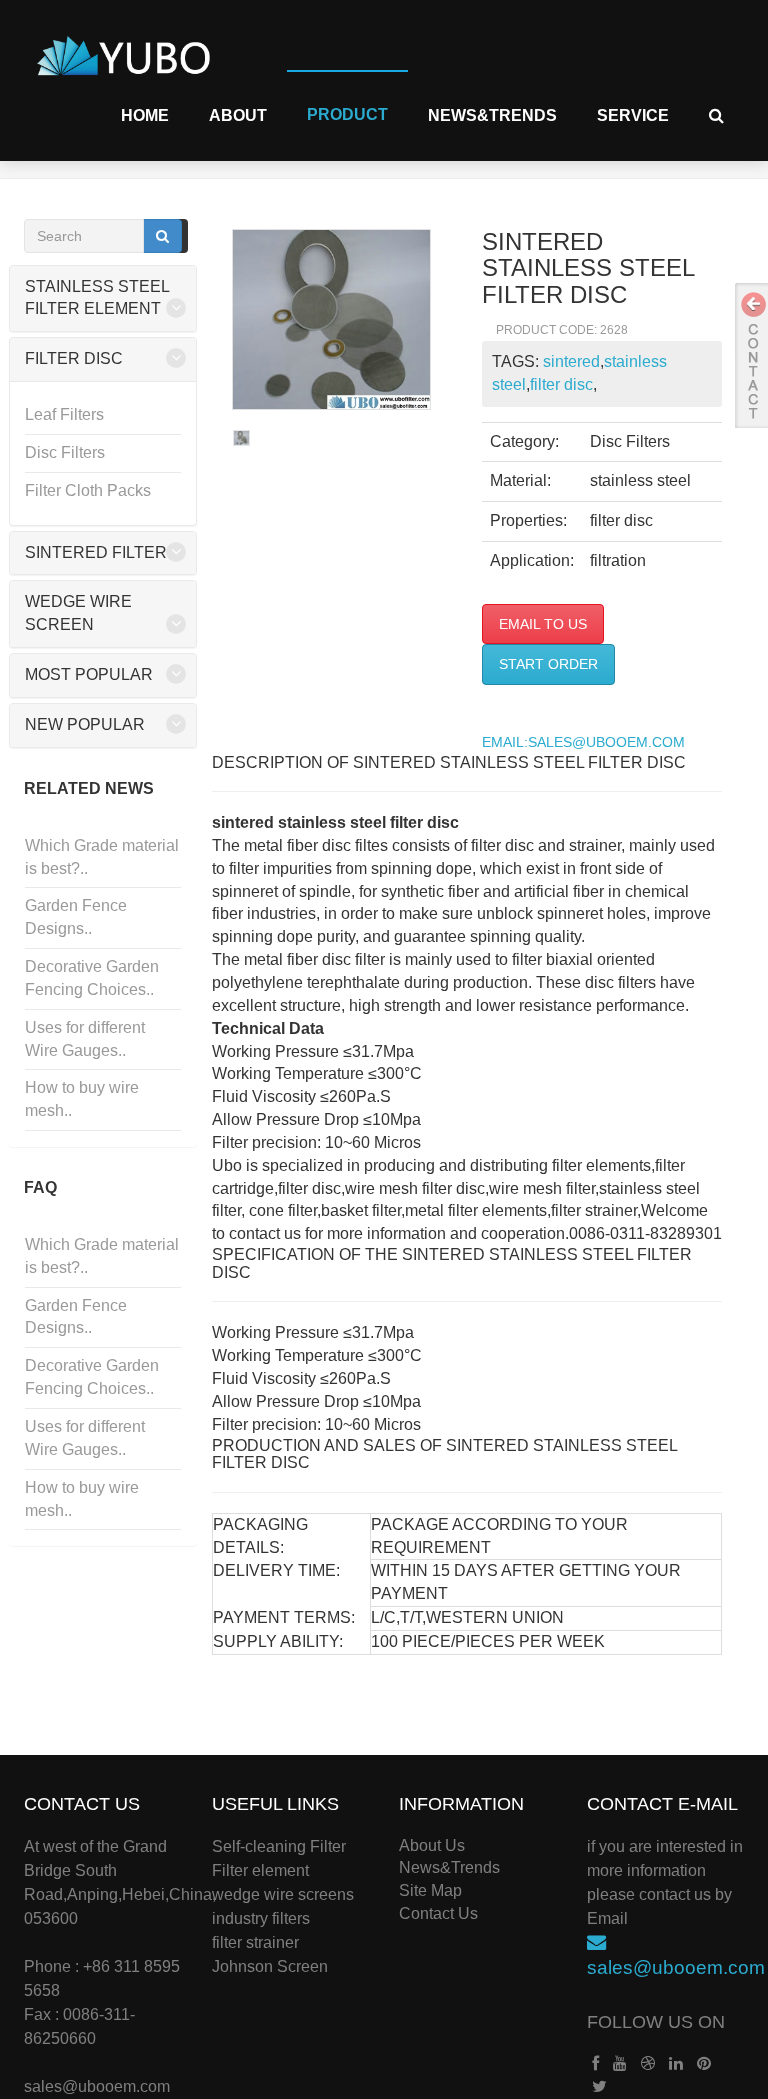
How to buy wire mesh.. (82, 1099)
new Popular (85, 724)
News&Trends (492, 115)
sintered (571, 361)
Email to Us (543, 624)
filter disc (561, 384)
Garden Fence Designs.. (76, 917)
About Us (432, 1845)
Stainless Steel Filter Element (97, 298)
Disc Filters (65, 452)
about (238, 115)
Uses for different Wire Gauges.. (85, 1039)
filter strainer (255, 1942)
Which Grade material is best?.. (102, 857)
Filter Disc (74, 358)
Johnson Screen (270, 1966)
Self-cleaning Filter (279, 1846)
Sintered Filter (96, 552)
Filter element (260, 1870)
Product (347, 114)
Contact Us (438, 1913)
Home (145, 115)
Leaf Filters (64, 414)
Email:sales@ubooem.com (583, 742)
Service (633, 115)
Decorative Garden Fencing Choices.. (92, 978)
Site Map (430, 1890)
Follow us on (656, 2022)
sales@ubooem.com (97, 2086)
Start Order (548, 664)
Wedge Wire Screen (78, 613)
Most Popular (89, 674)
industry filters (261, 1918)
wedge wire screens (283, 1894)
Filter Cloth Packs (88, 490)
